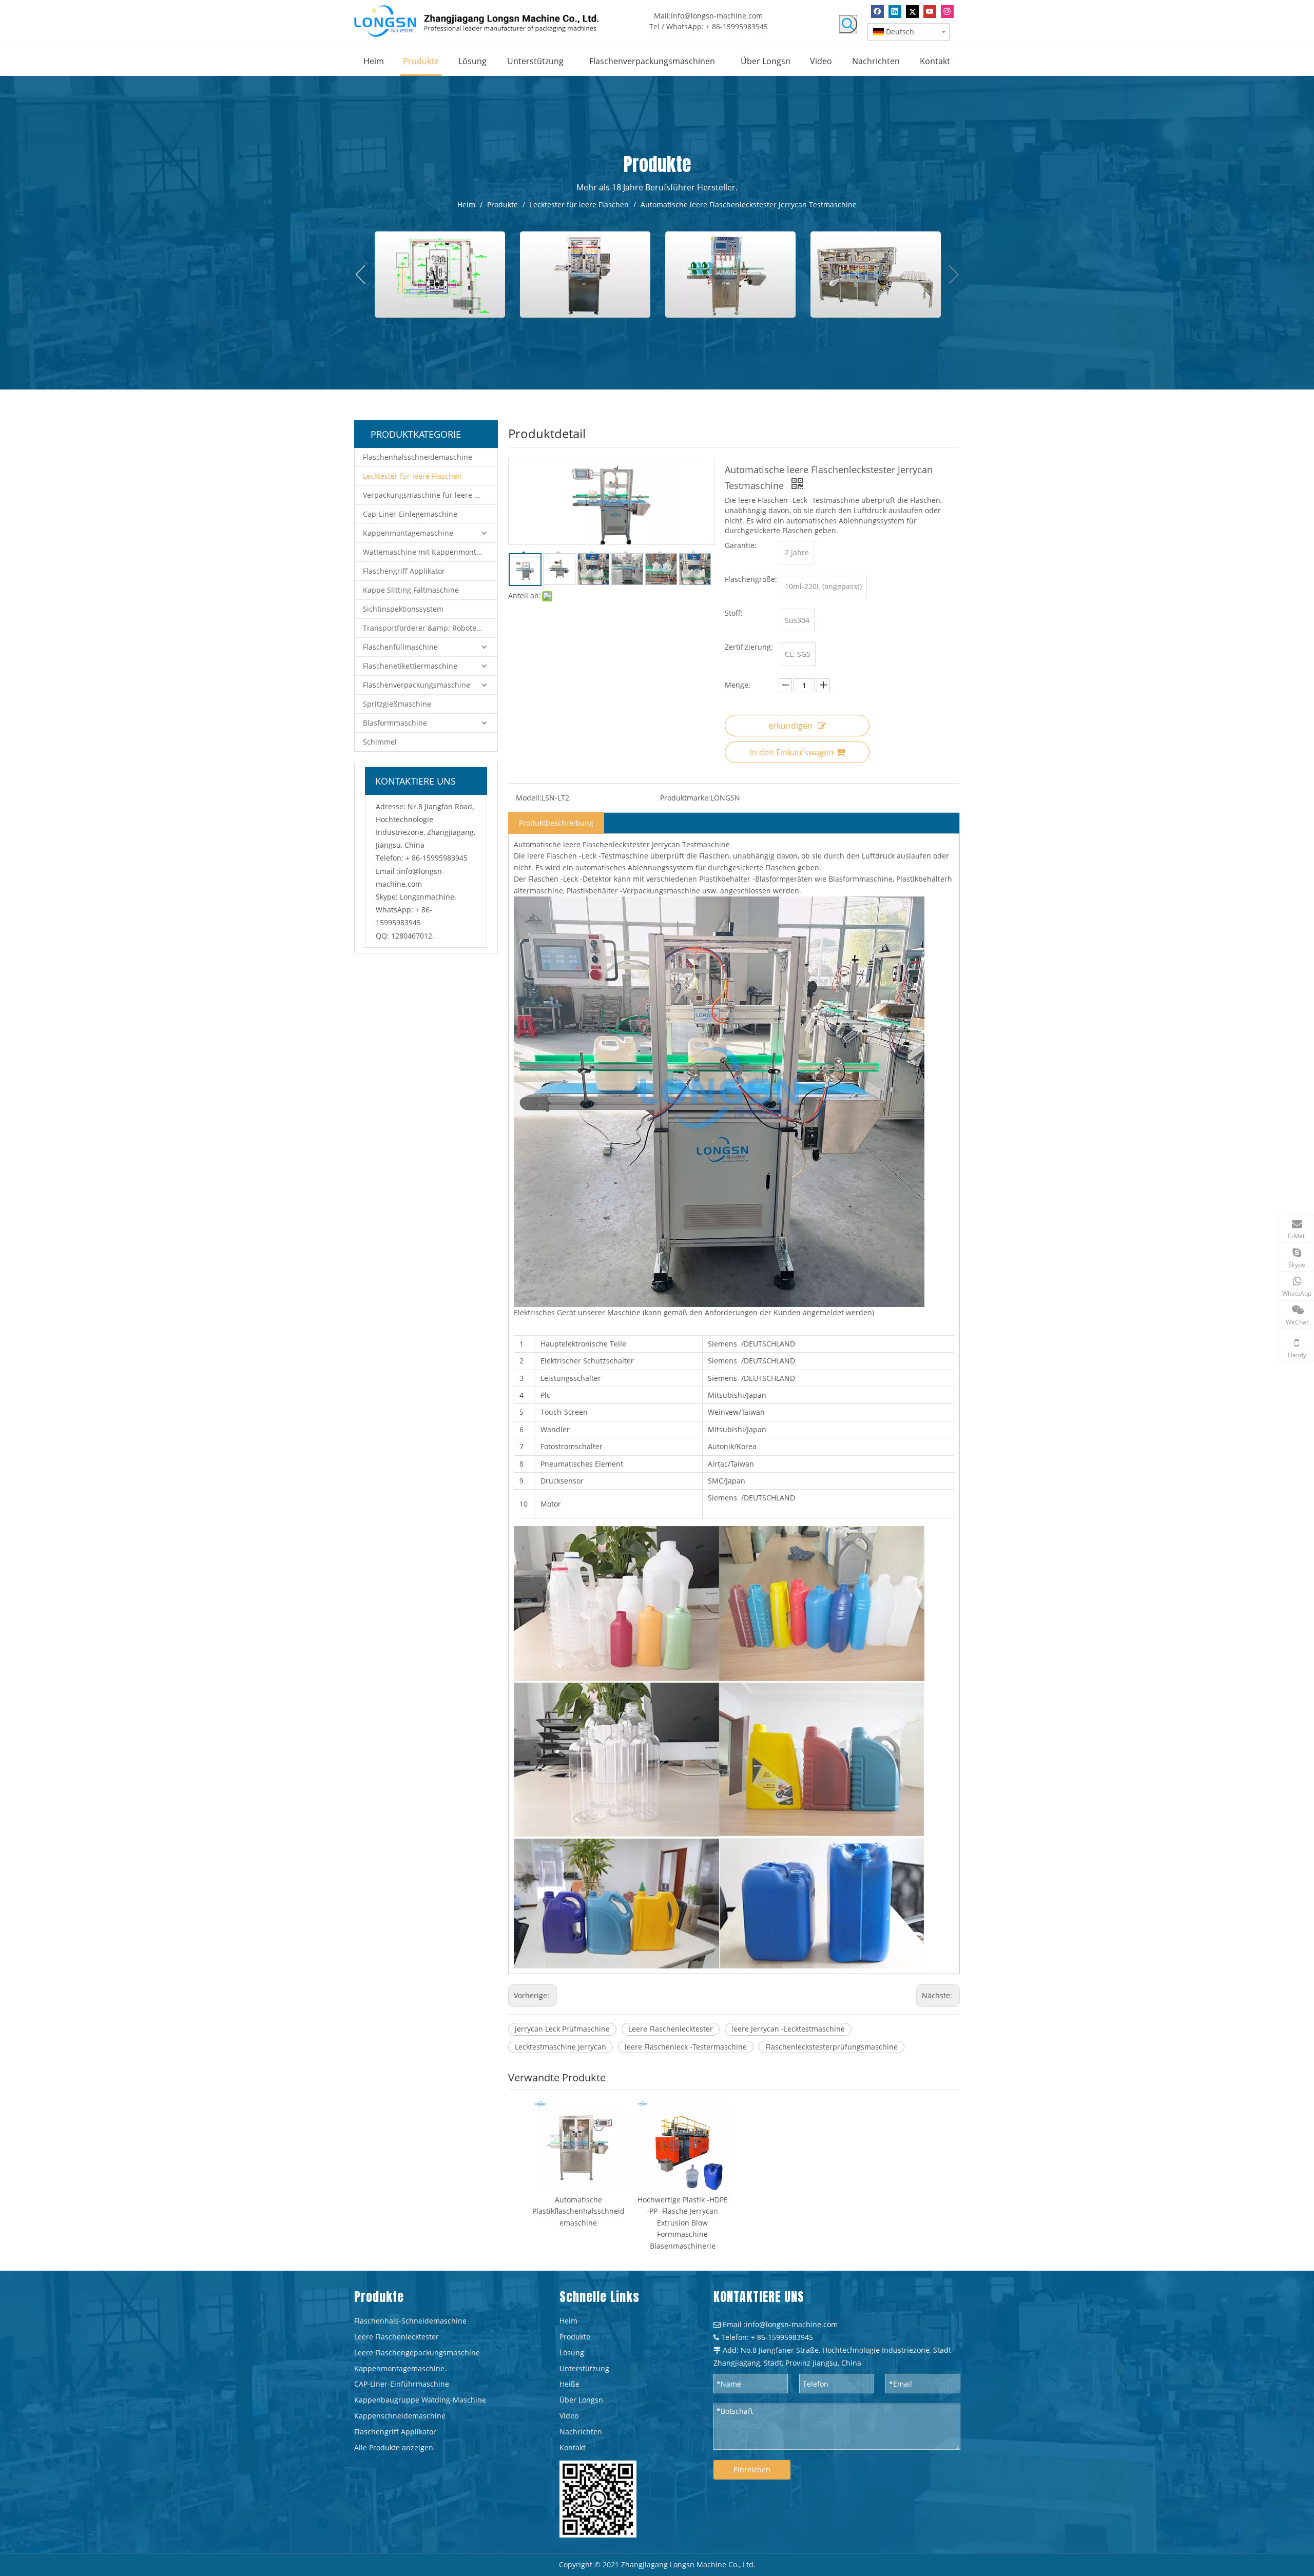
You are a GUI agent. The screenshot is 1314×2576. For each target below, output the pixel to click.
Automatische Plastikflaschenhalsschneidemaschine (578, 2211)
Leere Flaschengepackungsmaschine (417, 2353)
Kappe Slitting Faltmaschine (411, 590)
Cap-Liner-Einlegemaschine (410, 514)
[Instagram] (947, 12)
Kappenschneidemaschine (400, 2416)
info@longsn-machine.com (717, 16)
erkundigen (790, 726)
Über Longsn (581, 2400)
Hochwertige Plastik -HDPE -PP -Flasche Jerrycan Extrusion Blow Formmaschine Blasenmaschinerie (683, 2223)
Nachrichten (581, 2432)
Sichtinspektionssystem (403, 609)
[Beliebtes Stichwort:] (848, 24)
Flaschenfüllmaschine (400, 647)
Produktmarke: (685, 798)
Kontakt (573, 2447)
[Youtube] (930, 12)
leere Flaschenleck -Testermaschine (686, 2047)
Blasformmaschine (395, 723)
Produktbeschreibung (556, 823)
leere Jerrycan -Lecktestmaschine (788, 2029)
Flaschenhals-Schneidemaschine (410, 2321)
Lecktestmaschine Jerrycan (561, 2047)
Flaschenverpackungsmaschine (417, 685)
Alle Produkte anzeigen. (395, 2447)
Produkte (575, 2337)
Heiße (569, 2384)
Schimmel (380, 742)
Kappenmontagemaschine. (400, 2368)
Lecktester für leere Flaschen (412, 476)
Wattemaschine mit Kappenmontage (426, 552)
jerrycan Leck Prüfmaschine (562, 2029)
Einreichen (752, 2470)
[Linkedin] (895, 12)
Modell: (529, 798)
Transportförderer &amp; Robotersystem (430, 628)
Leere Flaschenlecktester (671, 2029)
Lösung (572, 2353)
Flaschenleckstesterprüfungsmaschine (832, 2047)
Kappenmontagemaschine (408, 533)
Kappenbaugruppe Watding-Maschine (420, 2400)
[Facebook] (877, 12)
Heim (568, 2321)
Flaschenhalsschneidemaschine (418, 457)
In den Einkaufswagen (792, 752)
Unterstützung (584, 2368)
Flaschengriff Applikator (404, 571)
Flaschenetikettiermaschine (410, 666)
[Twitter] (912, 12)
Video (569, 2416)
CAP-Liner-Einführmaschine (402, 2384)
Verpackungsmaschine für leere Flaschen (430, 495)
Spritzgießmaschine (397, 704)
